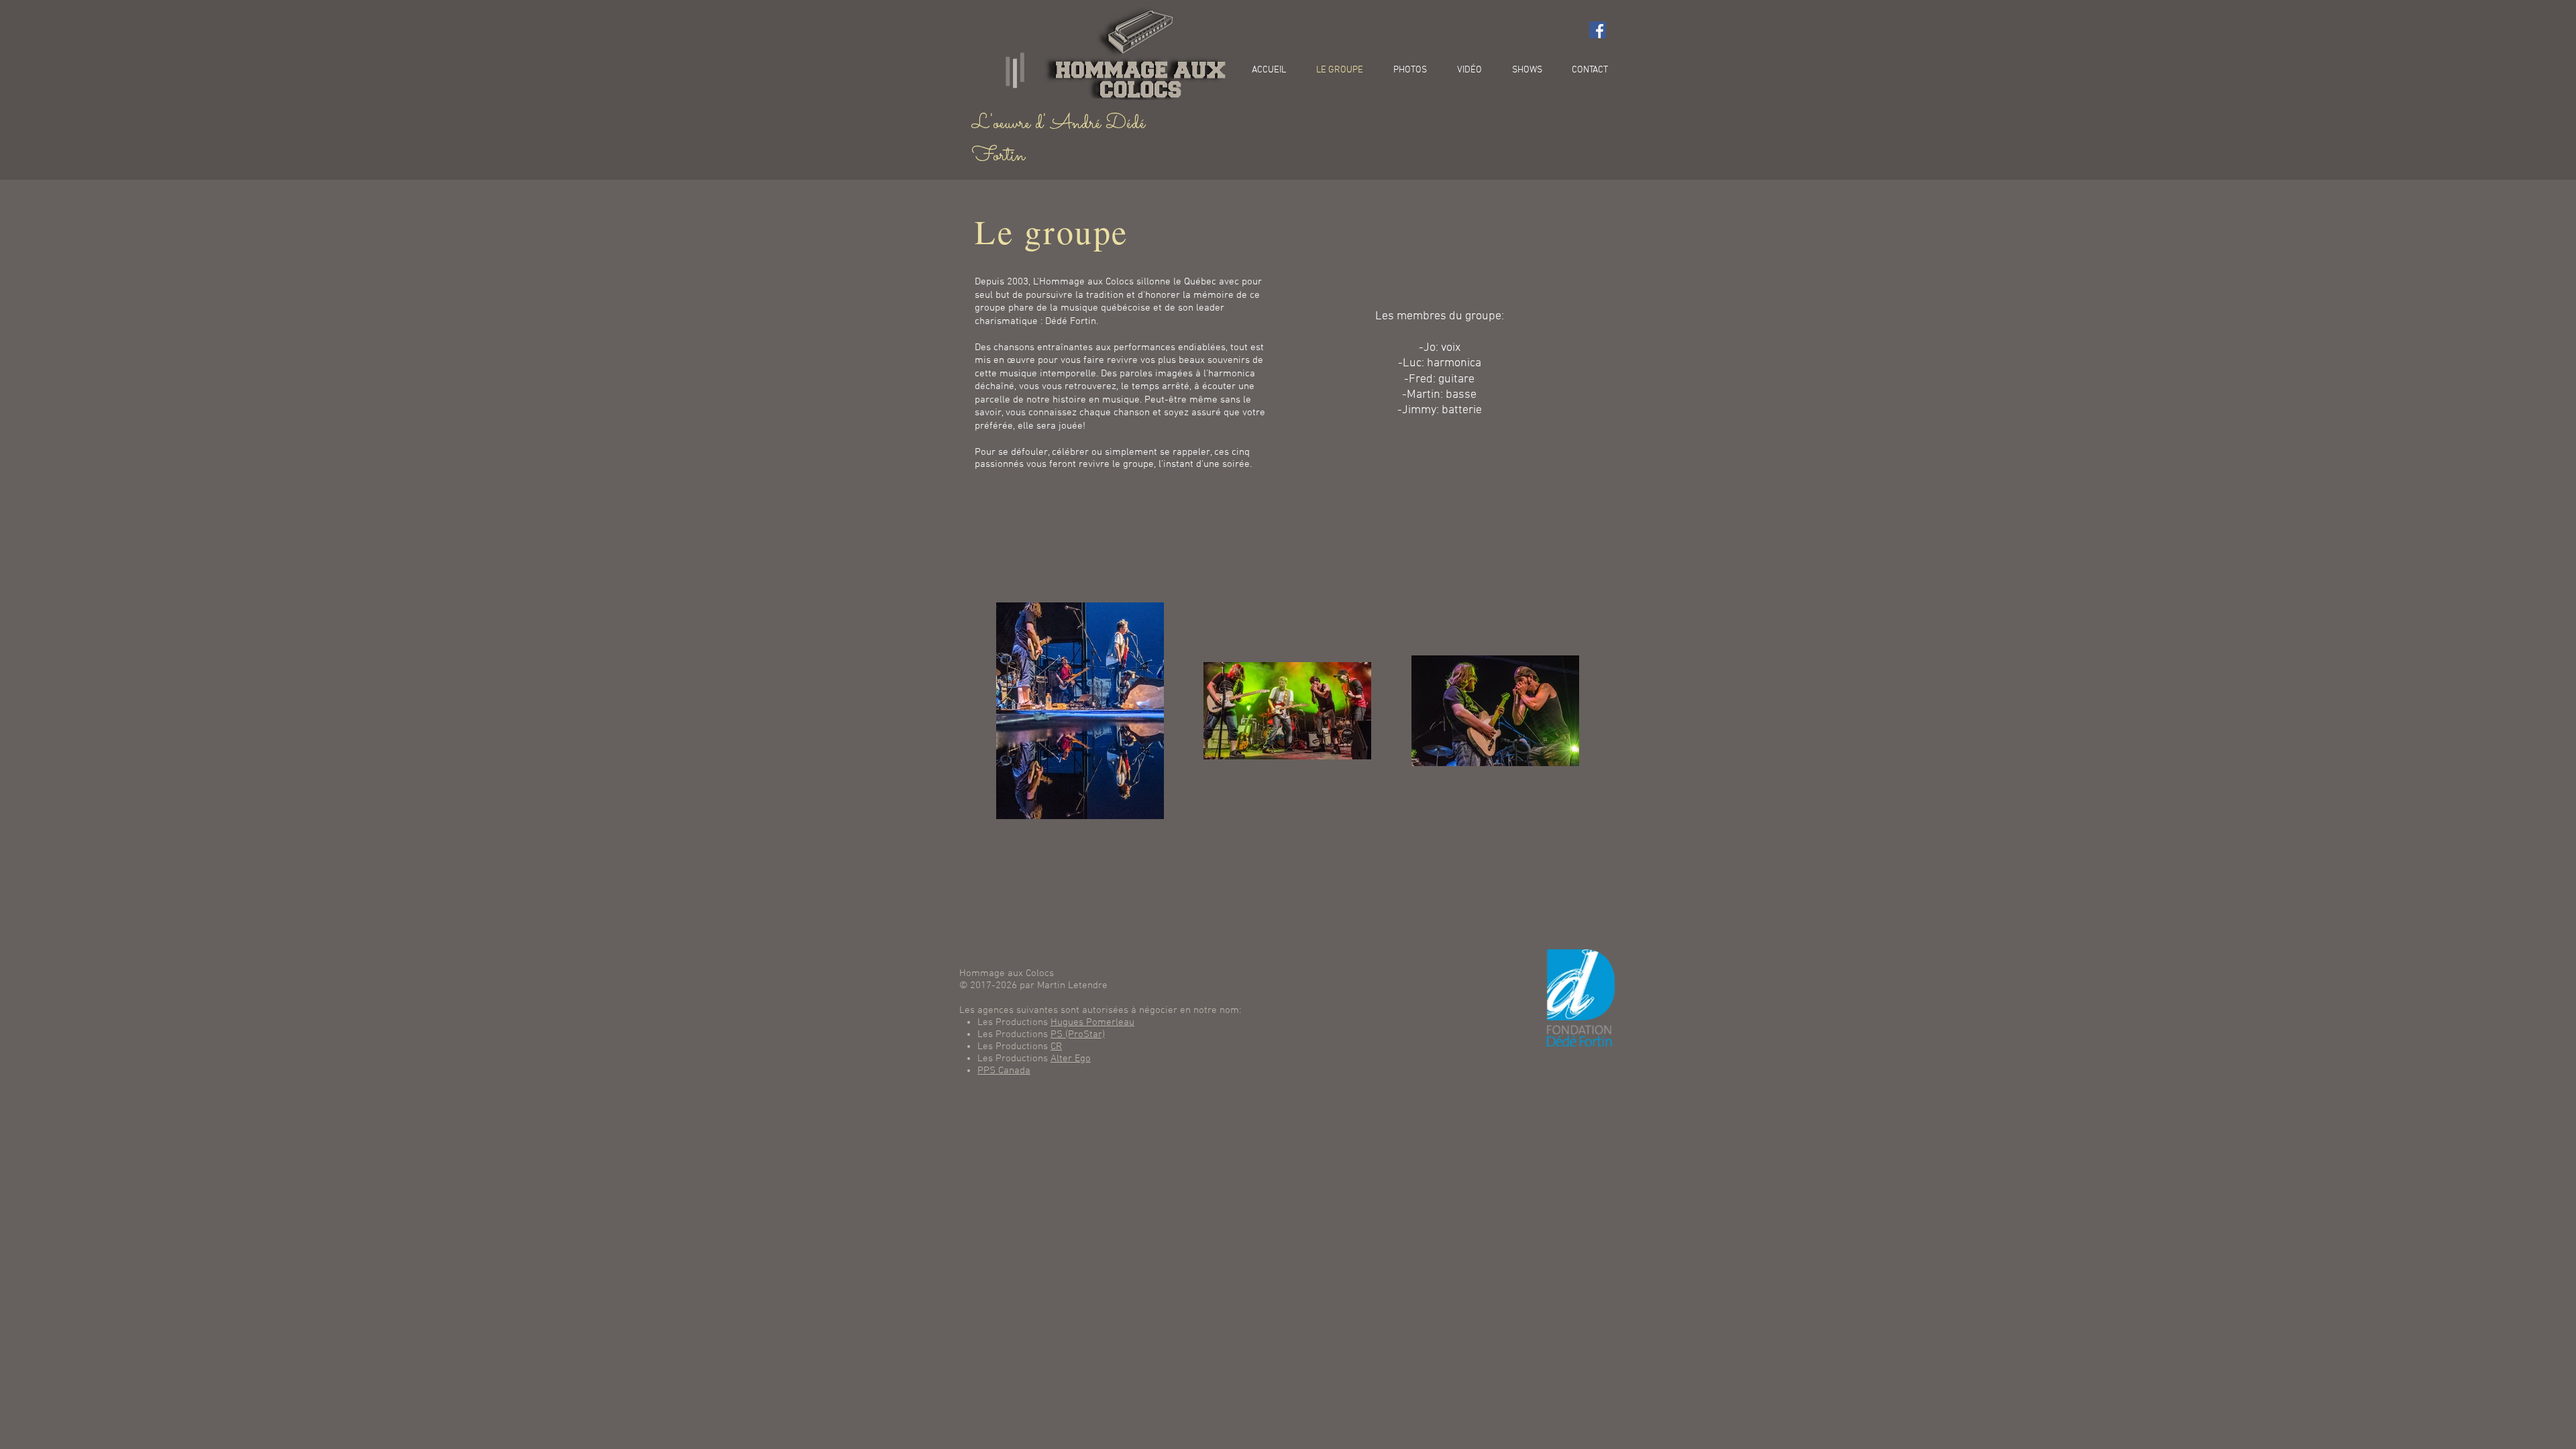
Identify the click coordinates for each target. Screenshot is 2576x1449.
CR (1056, 1046)
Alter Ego (1071, 1059)
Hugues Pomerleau (1092, 1022)
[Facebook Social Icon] (1598, 30)
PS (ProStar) (1078, 1034)
